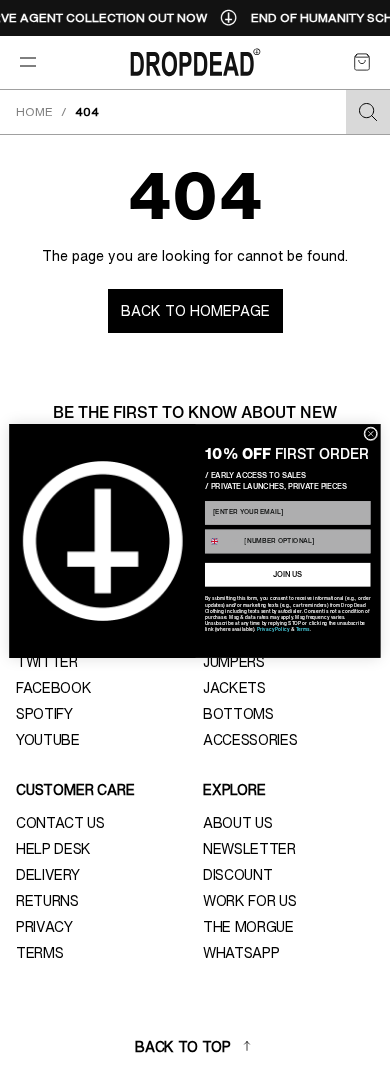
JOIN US (288, 575)
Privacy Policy (273, 630)
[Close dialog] (371, 434)
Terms (303, 630)
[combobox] (222, 541)
